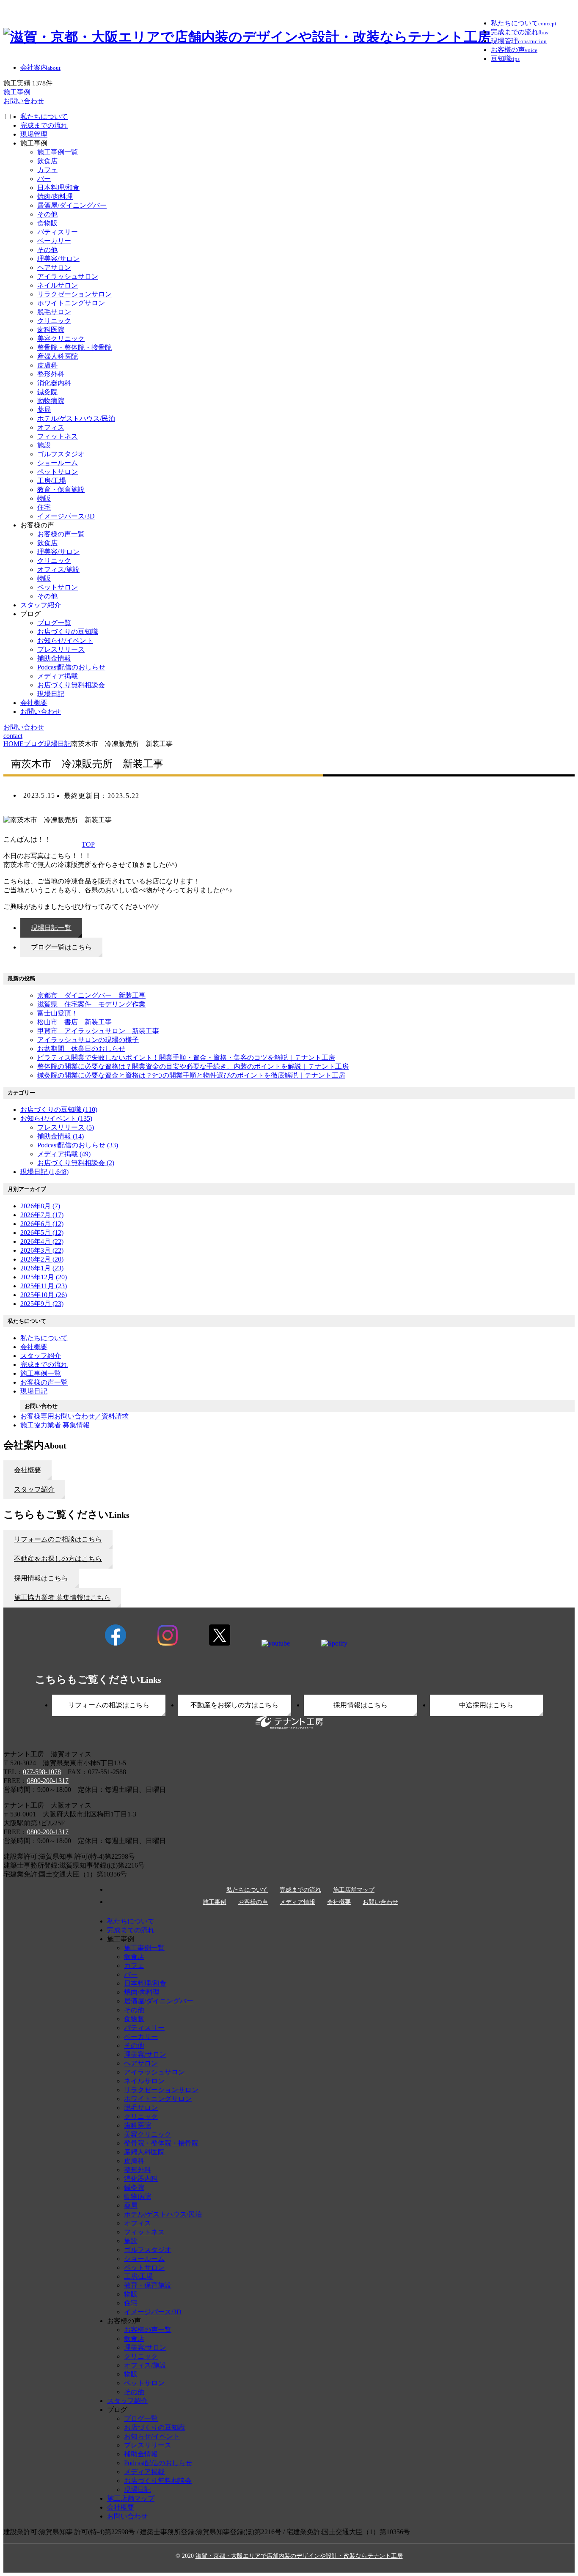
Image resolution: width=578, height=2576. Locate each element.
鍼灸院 (47, 392)
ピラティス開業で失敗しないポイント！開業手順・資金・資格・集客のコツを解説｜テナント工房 (186, 1058)
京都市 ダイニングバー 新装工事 (91, 995)
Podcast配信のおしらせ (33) (78, 1145)
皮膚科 (47, 365)
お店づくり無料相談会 (71, 685)
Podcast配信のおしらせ (71, 667)
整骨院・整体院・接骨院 (74, 347)
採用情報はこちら (361, 1705)
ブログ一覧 (54, 623)
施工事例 (215, 1902)
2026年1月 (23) (42, 1268)
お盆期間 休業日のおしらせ (81, 1049)
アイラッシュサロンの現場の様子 (88, 1040)
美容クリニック (61, 339)
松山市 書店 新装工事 (74, 1022)
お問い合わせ (41, 712)
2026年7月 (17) (42, 1215)
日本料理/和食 (58, 188)
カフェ (47, 170)
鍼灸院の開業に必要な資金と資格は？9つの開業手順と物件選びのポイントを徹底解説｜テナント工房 (191, 1075)
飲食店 (47, 161)
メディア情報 (297, 1902)
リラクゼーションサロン (74, 294)
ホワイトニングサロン (71, 303)
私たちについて (44, 117)
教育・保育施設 (61, 490)
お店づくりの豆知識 (68, 632)
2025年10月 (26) (44, 1295)
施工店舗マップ (354, 1890)
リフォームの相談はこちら (109, 1705)
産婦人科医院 (58, 356)
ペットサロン (58, 472)
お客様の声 (253, 1902)
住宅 (44, 507)
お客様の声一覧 (61, 534)
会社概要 (34, 703)
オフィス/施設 (58, 569)
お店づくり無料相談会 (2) (76, 1163)
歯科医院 (51, 330)
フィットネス (58, 436)
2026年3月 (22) (42, 1250)
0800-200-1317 (48, 1781)
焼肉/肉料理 (55, 196)
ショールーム (58, 463)
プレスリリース (61, 649)
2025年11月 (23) (44, 1286)
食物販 (47, 223)
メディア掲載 (58, 676)
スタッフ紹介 (41, 605)
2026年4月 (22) (42, 1241)
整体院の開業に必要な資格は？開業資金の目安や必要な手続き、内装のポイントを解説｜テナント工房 (193, 1066)
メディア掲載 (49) (64, 1154)
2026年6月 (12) (42, 1224)
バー (44, 179)
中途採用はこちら (486, 1705)
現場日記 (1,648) (44, 1172)
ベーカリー (54, 241)
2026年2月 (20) (42, 1259)
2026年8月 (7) (40, 1206)
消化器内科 (54, 383)
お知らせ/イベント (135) (56, 1118)
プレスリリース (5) (66, 1127)
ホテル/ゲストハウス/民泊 (76, 418)
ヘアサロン (54, 267)
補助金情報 (54, 658)
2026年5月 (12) (42, 1233)
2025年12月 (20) (44, 1277)
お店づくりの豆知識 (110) (59, 1110)
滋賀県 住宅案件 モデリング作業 (91, 1004)
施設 (44, 445)
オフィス (51, 427)
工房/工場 (52, 481)
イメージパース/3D (66, 516)
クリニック (54, 321)
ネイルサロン (58, 285)
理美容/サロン (58, 259)
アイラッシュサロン (68, 276)
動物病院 (51, 401)
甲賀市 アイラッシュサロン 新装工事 (98, 1031)
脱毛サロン (54, 312)
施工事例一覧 (58, 152)
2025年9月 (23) (42, 1304)
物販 (44, 498)
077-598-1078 (42, 1772)
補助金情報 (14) (61, 1136)
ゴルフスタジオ (61, 454)
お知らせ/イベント (65, 641)
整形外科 (51, 374)
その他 (47, 214)
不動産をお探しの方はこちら (234, 1705)
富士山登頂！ (58, 1013)
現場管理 (34, 134)
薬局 (44, 410)
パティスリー (58, 232)
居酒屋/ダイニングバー (72, 205)
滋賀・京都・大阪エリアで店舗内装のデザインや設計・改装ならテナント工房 (299, 2556)
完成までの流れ (44, 125)
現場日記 (51, 694)
